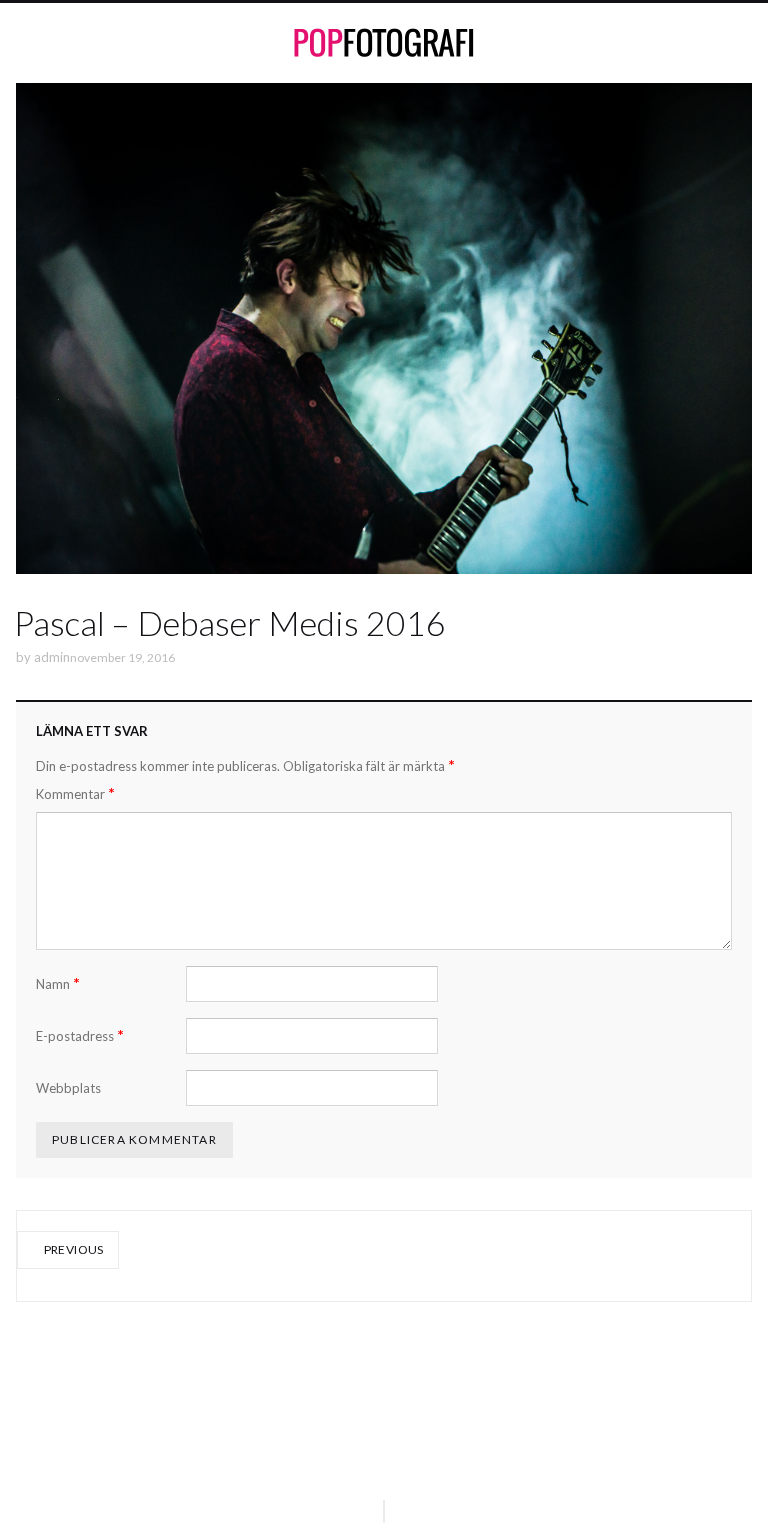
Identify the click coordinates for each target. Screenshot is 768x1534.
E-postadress (80, 1035)
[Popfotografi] (384, 43)
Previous (72, 1249)
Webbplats (68, 1088)
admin (52, 657)
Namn (58, 983)
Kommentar (75, 793)
